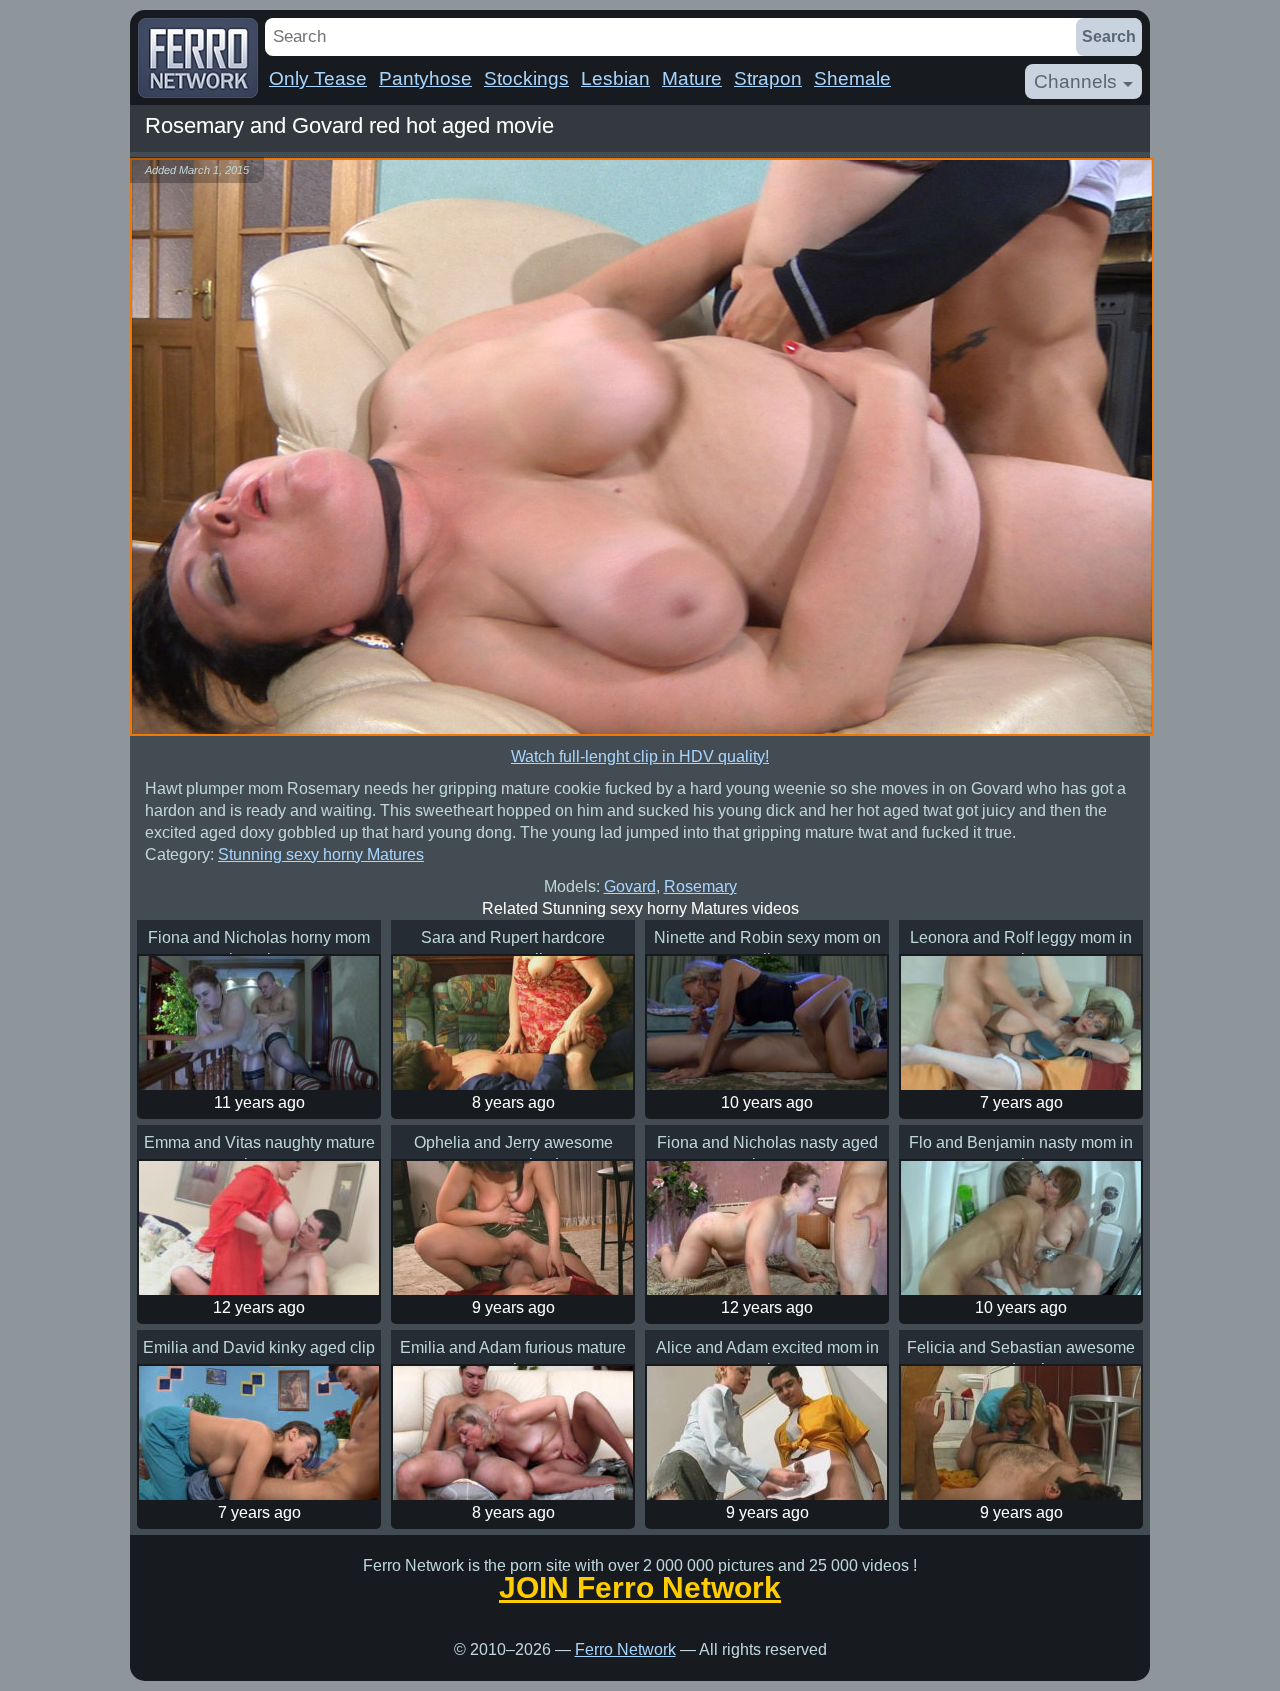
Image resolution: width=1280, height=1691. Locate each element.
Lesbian (615, 78)
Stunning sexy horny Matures (321, 854)
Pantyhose (425, 78)
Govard (630, 886)
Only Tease (318, 78)
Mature (692, 78)
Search (1109, 36)
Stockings (526, 78)
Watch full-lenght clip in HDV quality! (640, 756)
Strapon (768, 78)
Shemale (852, 78)
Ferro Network (625, 1649)
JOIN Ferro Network (640, 1588)
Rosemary (700, 886)
